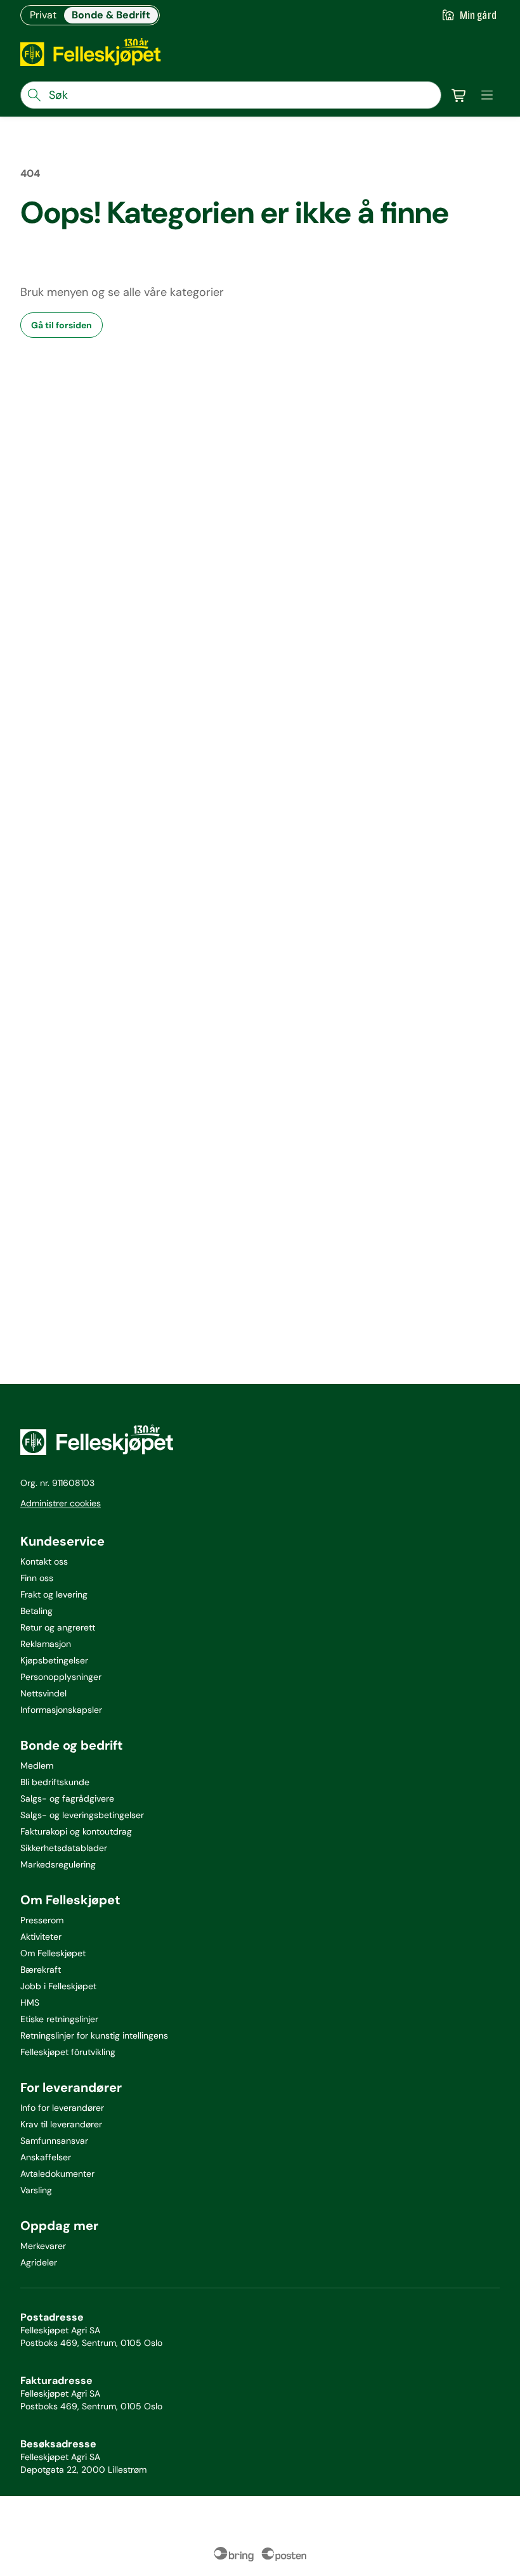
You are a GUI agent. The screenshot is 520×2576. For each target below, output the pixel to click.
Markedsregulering (58, 1864)
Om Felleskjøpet (53, 1953)
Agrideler (39, 2262)
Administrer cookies (61, 1503)
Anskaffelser (46, 2157)
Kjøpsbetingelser (54, 1660)
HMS (30, 2002)
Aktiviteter (41, 1937)
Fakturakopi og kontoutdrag (76, 1831)
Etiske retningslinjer (59, 2019)
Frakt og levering (54, 1594)
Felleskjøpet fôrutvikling (68, 2052)
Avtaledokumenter (57, 2174)
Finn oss (37, 1578)
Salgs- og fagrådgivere (67, 1798)
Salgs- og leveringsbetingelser (82, 1815)
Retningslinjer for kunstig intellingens (94, 2035)
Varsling (36, 2190)
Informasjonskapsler (61, 1710)
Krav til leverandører (61, 2124)
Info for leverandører (62, 2108)
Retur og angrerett (58, 1627)
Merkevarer (43, 2246)
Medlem (37, 1765)
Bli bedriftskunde (55, 1782)
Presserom (42, 1920)
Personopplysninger (61, 1677)
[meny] (487, 95)
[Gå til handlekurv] (459, 95)
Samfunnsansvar (54, 2141)
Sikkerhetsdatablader (64, 1848)
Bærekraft (41, 1970)
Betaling (36, 1611)
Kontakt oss (44, 1561)
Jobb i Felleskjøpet (58, 1986)
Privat (43, 15)
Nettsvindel (43, 1693)
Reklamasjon (46, 1644)
